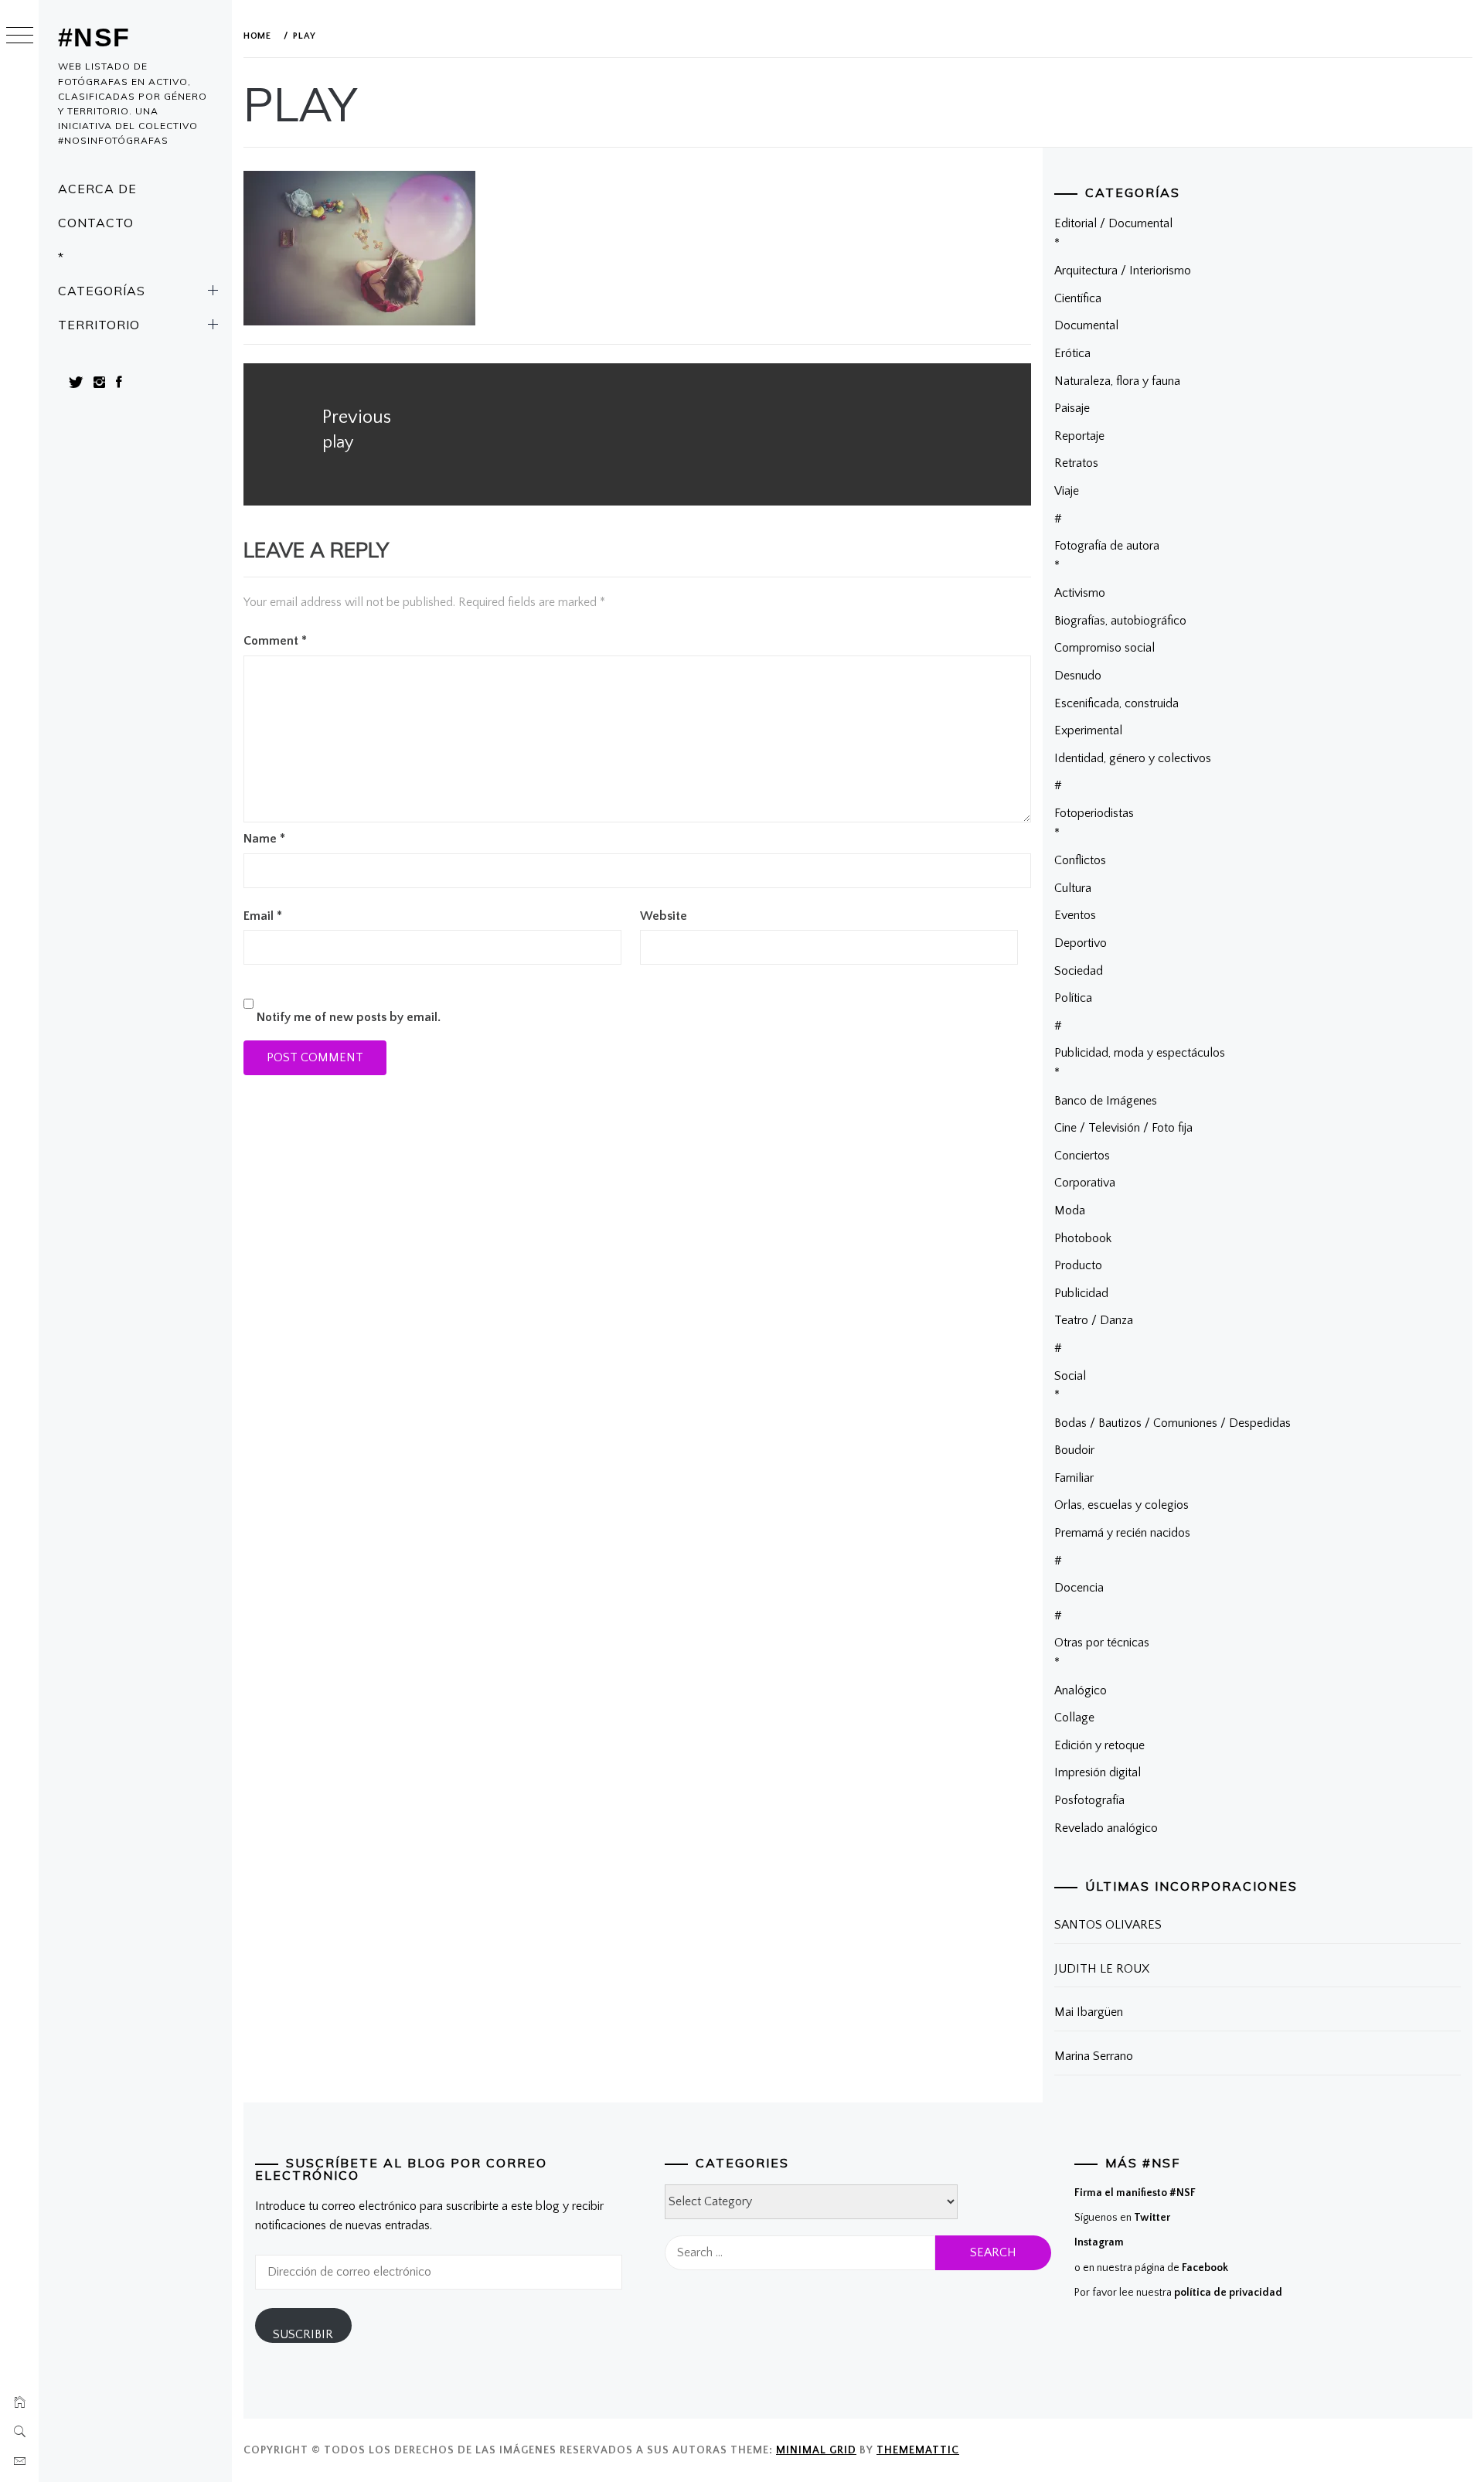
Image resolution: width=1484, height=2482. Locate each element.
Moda (1070, 1210)
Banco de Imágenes (1106, 1101)
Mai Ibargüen (1089, 2012)
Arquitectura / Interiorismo (1123, 271)
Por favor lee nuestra (1178, 2293)
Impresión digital (1098, 1772)
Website (664, 916)
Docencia (1079, 1588)
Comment (275, 641)
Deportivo (1081, 943)
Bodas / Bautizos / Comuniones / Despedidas (1173, 1423)
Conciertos (1082, 1156)
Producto (1078, 1265)
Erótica (1072, 353)
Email (263, 916)
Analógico (1081, 1690)
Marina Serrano (1094, 2056)
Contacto (96, 223)
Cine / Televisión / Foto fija (1123, 1128)
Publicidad (1081, 1293)
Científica (1078, 298)
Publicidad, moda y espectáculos (1140, 1053)
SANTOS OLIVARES (1108, 1925)
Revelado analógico (1106, 1828)
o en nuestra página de (1151, 2268)
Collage (1074, 1718)
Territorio (99, 325)
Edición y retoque (1099, 1745)
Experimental (1088, 730)
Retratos (1076, 463)
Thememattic (918, 2450)
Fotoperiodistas (1094, 813)
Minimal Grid (816, 2450)
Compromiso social (1104, 648)
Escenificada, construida (1116, 703)
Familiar (1074, 1478)
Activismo (1080, 593)
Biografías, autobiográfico (1120, 621)
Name (264, 839)
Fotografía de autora (1107, 546)
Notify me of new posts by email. (349, 1017)
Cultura (1073, 888)
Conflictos (1080, 860)
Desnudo (1078, 676)
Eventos (1075, 915)
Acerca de (97, 189)
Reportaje (1079, 436)
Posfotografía (1089, 1800)
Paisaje (1072, 408)
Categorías (102, 291)
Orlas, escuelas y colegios (1122, 1505)
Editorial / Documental (1113, 223)
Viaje (1067, 491)
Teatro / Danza (1094, 1320)
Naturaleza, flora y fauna (1117, 381)
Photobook (1083, 1238)
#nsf (94, 37)
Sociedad (1079, 971)
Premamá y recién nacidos (1122, 1533)
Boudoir (1074, 1450)
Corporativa (1085, 1183)
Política (1073, 998)
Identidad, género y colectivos (1133, 758)
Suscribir (303, 2334)
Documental (1086, 325)
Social (1070, 1376)
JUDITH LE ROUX (1102, 1969)
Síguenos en (1122, 2218)
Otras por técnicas (1102, 1643)
